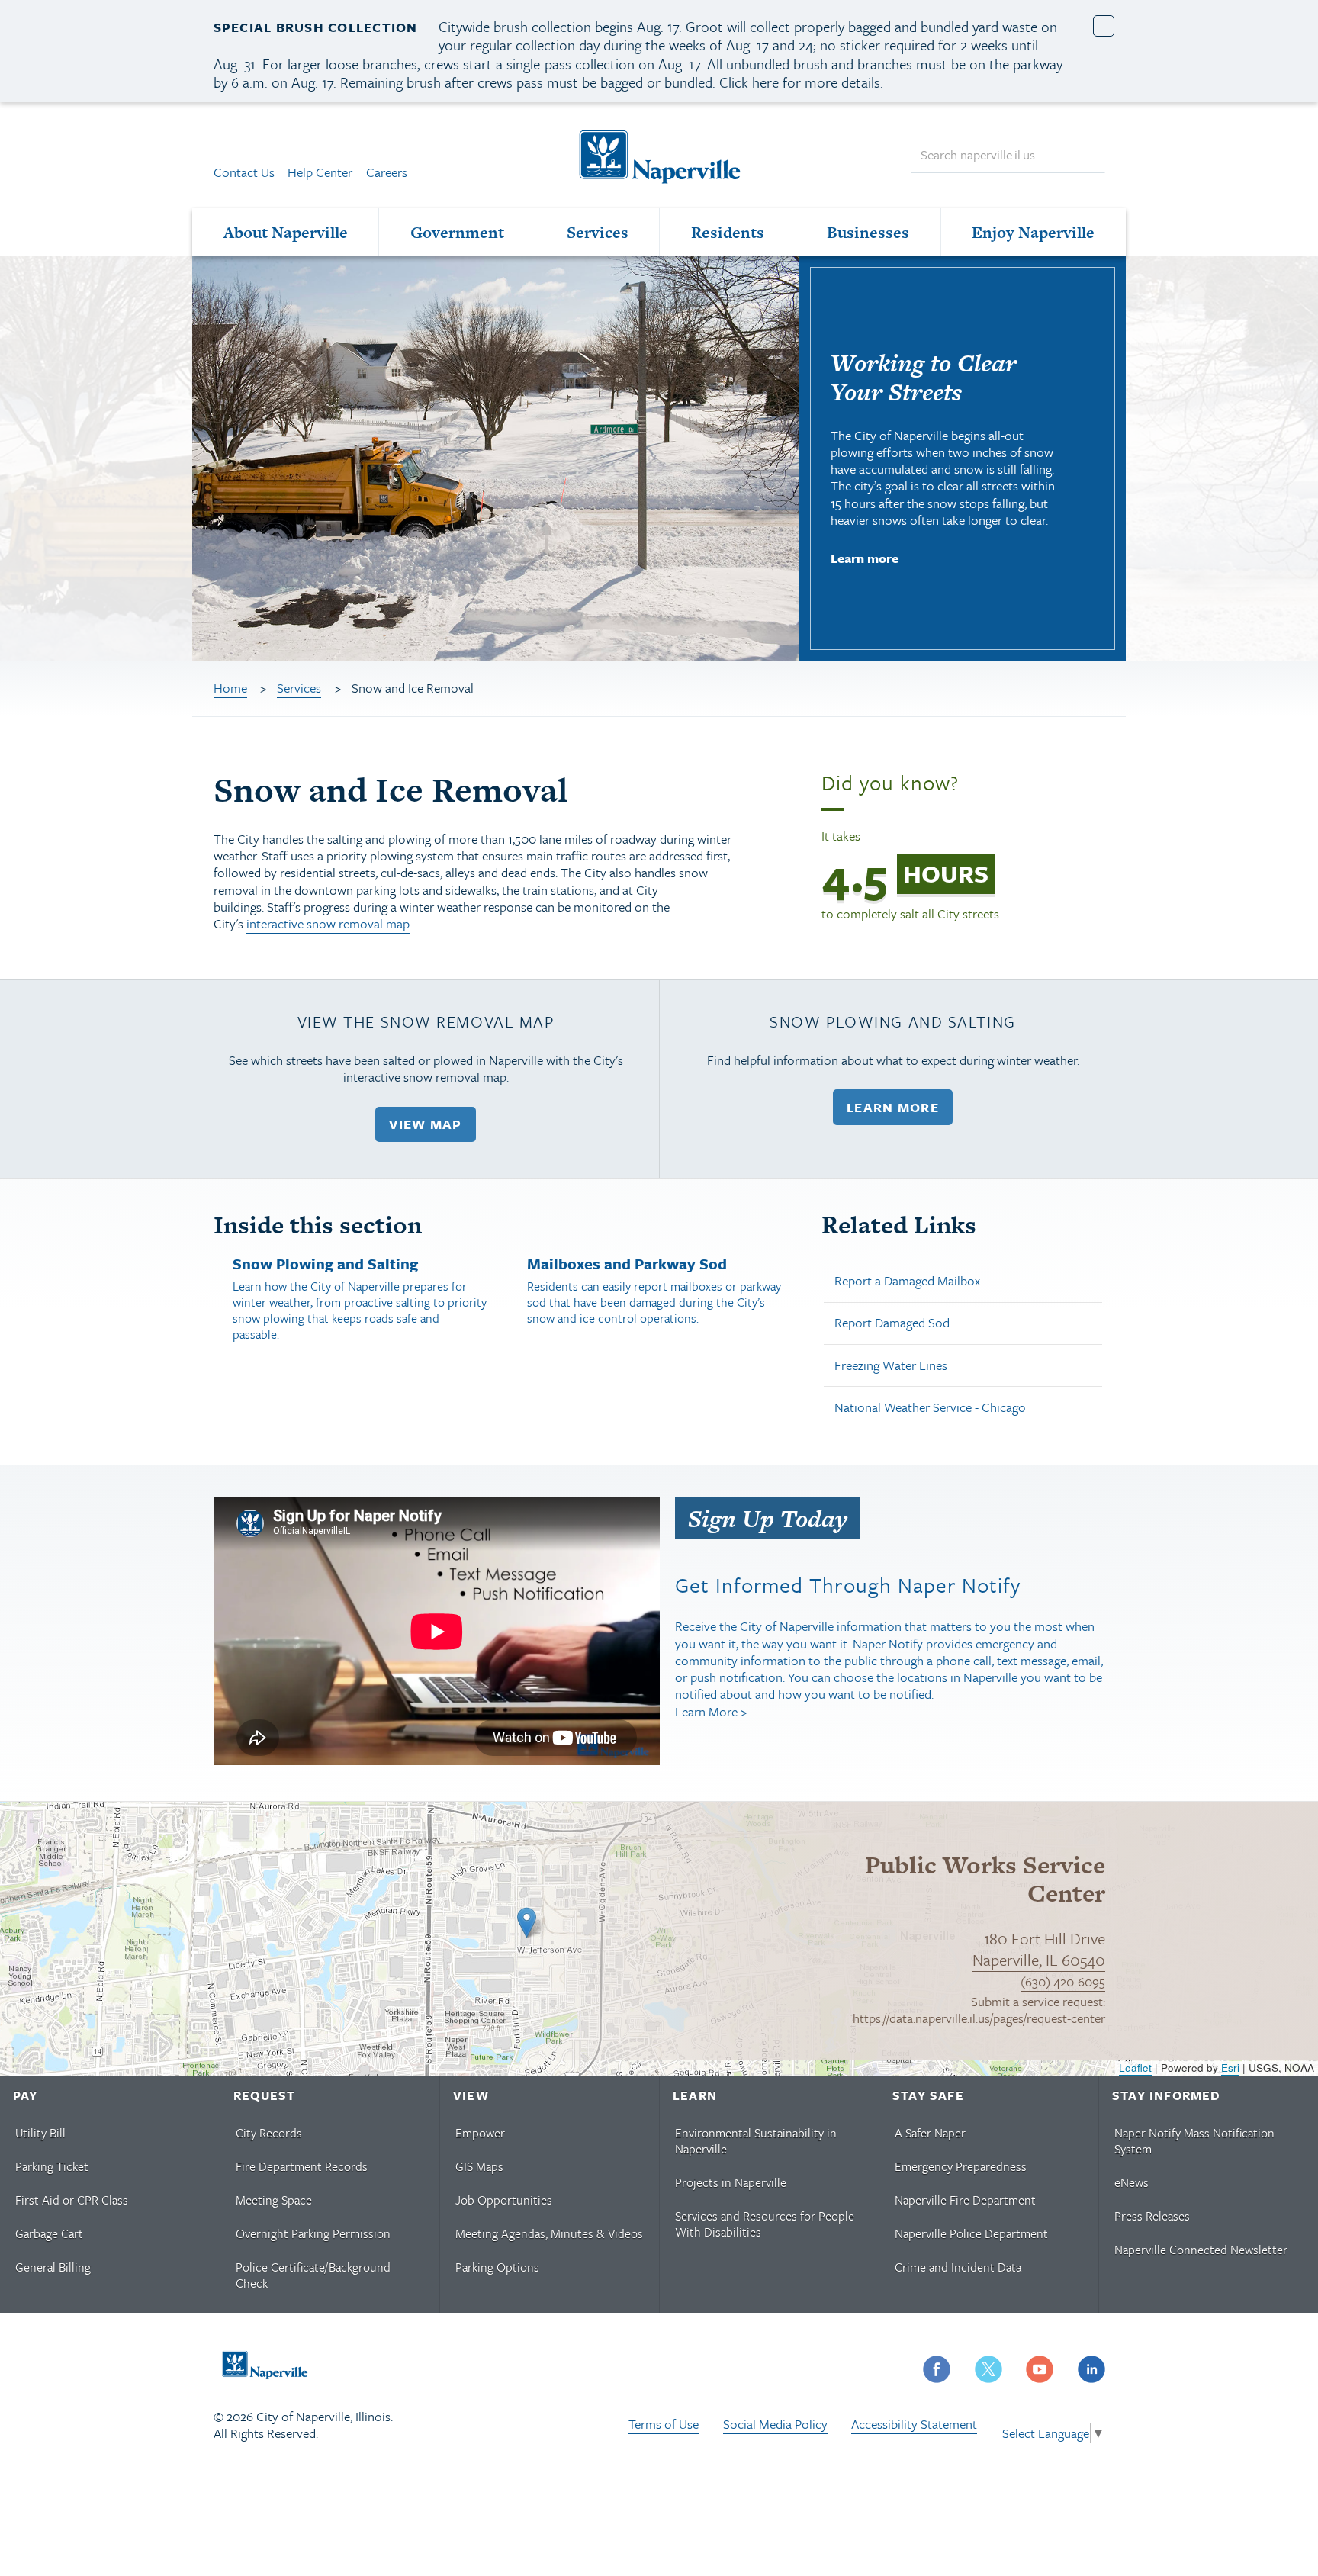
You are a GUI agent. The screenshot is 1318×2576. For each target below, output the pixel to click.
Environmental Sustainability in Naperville (756, 2141)
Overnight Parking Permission (313, 2233)
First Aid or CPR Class (72, 2200)
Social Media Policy (775, 2424)
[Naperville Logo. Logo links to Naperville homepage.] (659, 155)
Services (598, 232)
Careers (387, 172)
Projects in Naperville (731, 2182)
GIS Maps (479, 2166)
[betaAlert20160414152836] (1104, 26)
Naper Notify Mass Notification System (1194, 2141)
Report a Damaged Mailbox (907, 1280)
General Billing (53, 2267)
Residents (728, 232)
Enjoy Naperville (1033, 232)
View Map (425, 1124)
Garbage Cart (49, 2233)
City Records (269, 2133)
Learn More (893, 1107)
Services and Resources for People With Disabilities (765, 2224)
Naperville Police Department (971, 2233)
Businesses (868, 232)
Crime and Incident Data (958, 2267)
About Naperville (286, 232)
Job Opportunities (504, 2200)
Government (457, 232)
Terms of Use (664, 2424)
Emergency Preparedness (961, 2166)
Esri (1230, 2068)
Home (230, 688)
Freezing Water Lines (891, 1365)
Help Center (320, 172)
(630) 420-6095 (1063, 1981)
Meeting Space (274, 2200)
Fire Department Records (302, 2166)
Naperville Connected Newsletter (1201, 2250)
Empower (480, 2133)
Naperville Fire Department (965, 2200)
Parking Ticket (52, 2166)
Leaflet (1135, 2068)
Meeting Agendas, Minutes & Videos (549, 2233)
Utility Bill (40, 2133)
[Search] (1086, 155)
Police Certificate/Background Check (313, 2275)
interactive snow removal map (328, 923)
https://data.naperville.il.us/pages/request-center (979, 2018)
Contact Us (244, 172)
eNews (1132, 2182)
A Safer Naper (930, 2133)
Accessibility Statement (914, 2424)
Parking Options (497, 2267)
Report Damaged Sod (892, 1322)
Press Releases (1152, 2216)
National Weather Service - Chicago (930, 1407)
